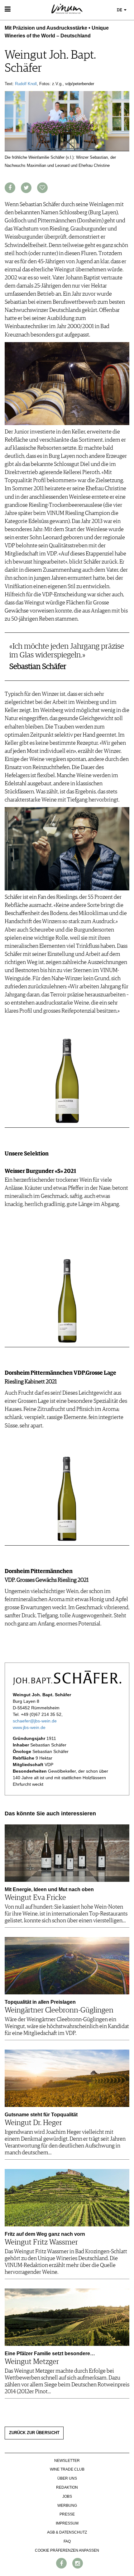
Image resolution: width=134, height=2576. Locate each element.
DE (120, 10)
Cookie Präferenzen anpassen (67, 2550)
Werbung (67, 2506)
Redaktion (67, 2487)
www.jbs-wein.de (29, 1727)
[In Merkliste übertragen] (42, 188)
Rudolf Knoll (26, 84)
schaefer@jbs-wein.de (35, 1721)
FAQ (67, 2541)
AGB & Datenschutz (67, 2532)
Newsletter (67, 2461)
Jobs (67, 2496)
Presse (67, 2514)
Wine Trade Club (67, 2469)
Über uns (67, 2478)
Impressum (67, 2523)
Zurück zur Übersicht (34, 2433)
